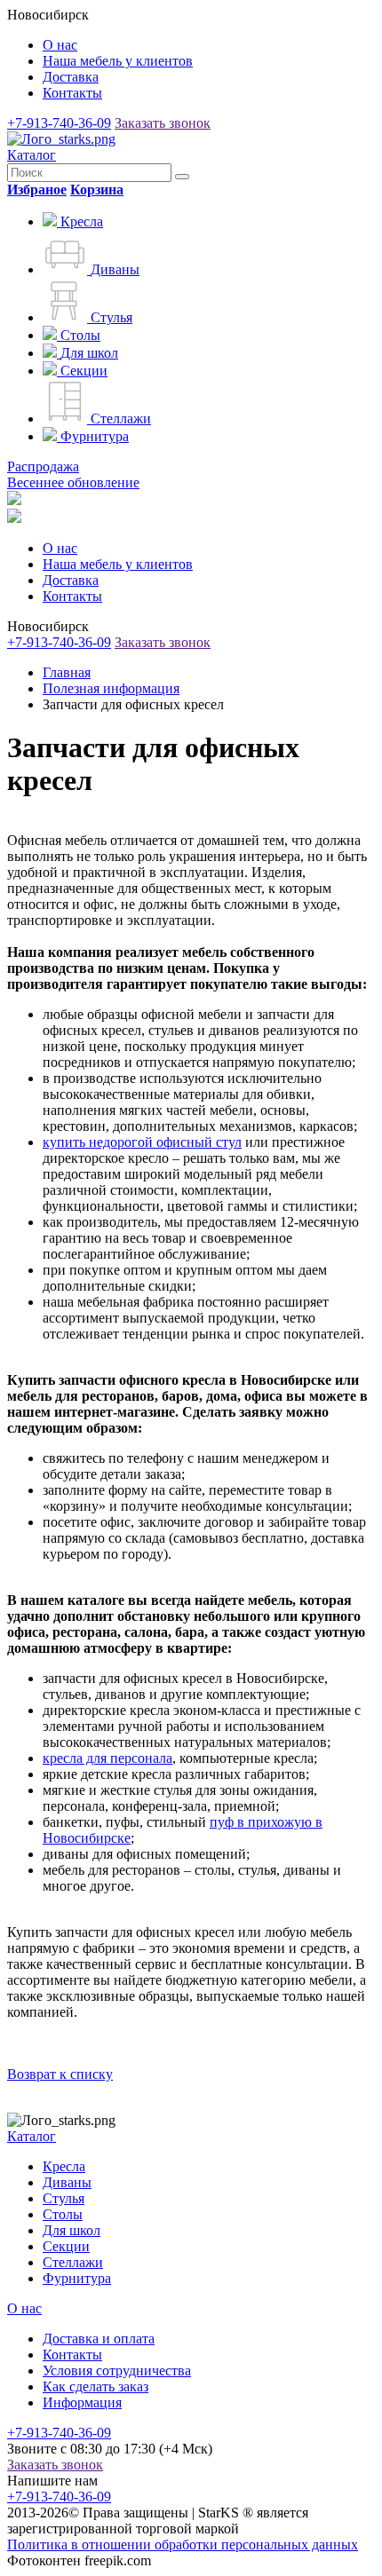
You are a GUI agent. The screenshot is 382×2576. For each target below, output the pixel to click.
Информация (82, 2402)
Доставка (71, 77)
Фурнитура (77, 2278)
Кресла (64, 2166)
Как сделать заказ (95, 2386)
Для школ (72, 2230)
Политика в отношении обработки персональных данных (183, 2544)
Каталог (32, 155)
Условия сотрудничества (117, 2371)
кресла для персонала (107, 1758)
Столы (63, 2214)
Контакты (72, 93)
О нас (60, 45)
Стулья (64, 2198)
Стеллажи (73, 2262)
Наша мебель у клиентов (118, 61)
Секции (66, 2246)
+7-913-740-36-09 (59, 123)
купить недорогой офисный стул (142, 1142)
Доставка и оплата (99, 2339)
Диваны (67, 2182)
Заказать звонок (163, 123)
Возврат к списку (60, 2074)
